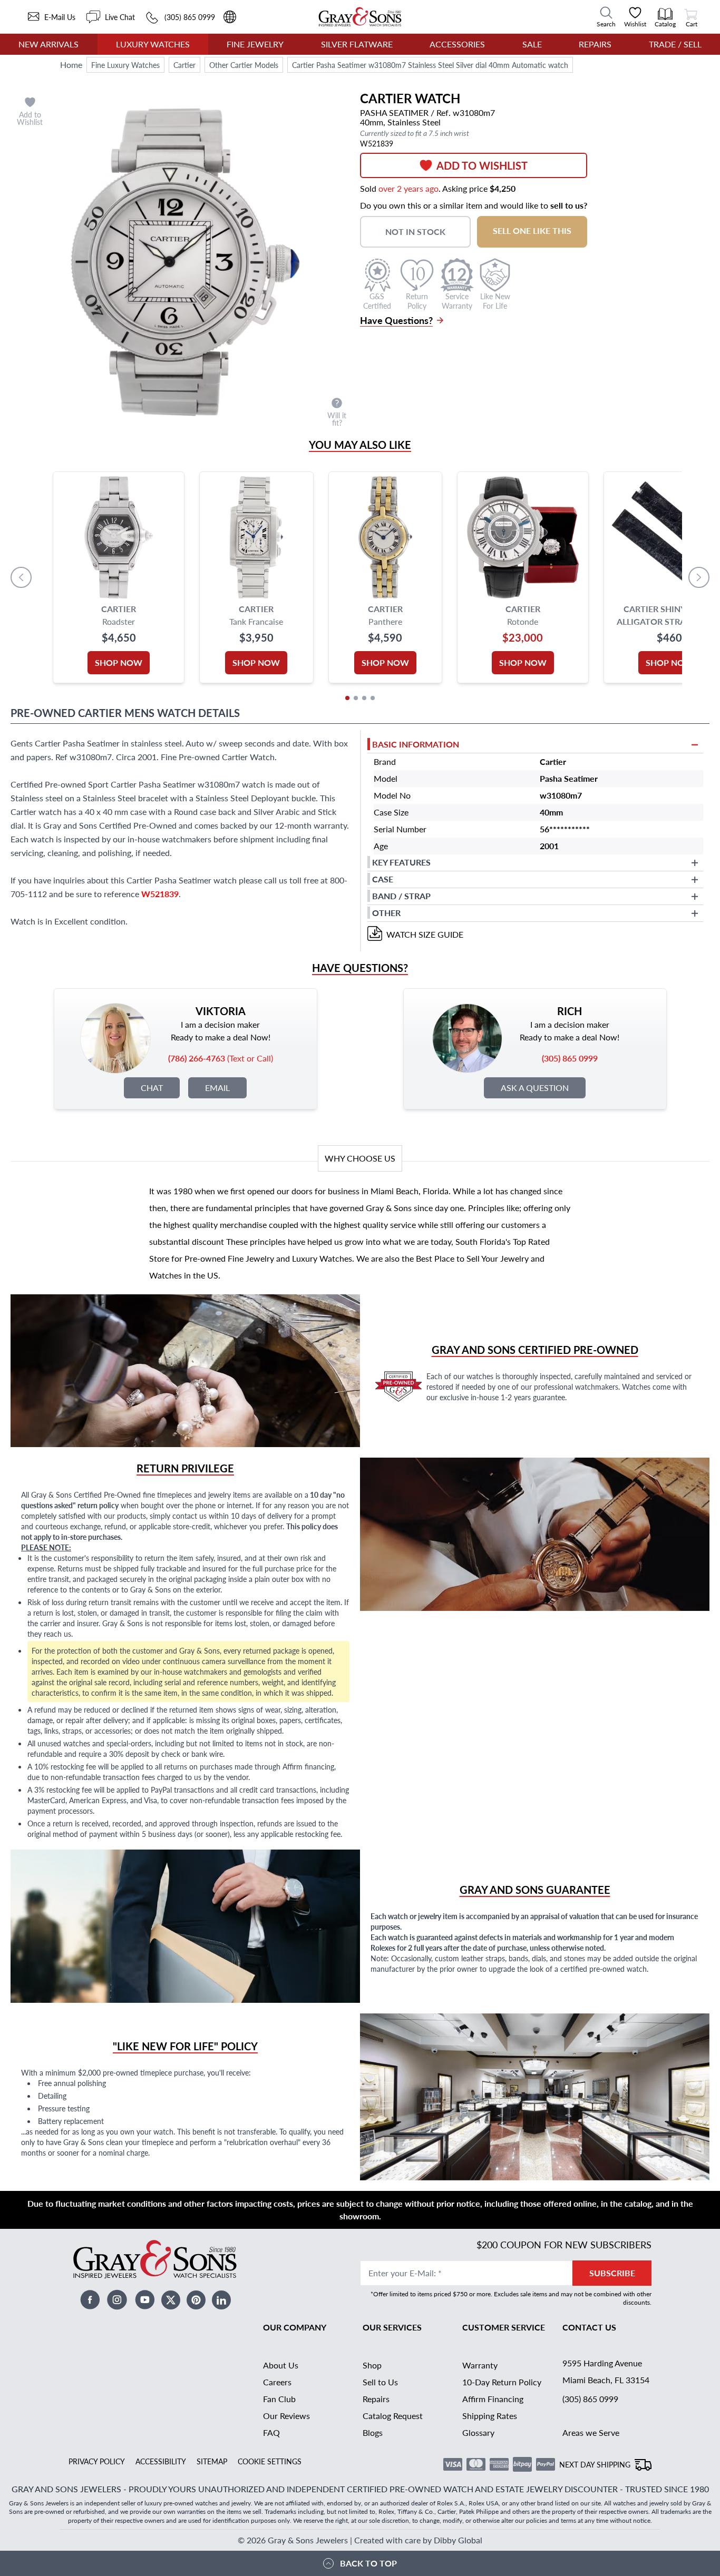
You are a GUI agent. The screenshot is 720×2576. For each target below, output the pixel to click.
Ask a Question (535, 1088)
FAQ (271, 2432)
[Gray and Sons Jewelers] (360, 17)
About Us (281, 2365)
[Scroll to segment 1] (347, 698)
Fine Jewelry (255, 44)
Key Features (401, 862)
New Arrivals (48, 44)
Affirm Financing (493, 2399)
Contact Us (589, 2327)
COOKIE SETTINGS (270, 2461)
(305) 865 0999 (590, 2399)
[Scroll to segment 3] (364, 698)
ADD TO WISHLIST (482, 165)
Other (386, 913)
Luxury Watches (153, 44)
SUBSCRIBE (612, 2273)
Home (71, 65)
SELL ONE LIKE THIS (532, 230)
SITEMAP (212, 2461)
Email (217, 1088)
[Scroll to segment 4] (373, 698)
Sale (532, 44)
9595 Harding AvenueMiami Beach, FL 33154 (606, 2371)
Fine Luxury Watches (125, 65)
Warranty (480, 2365)
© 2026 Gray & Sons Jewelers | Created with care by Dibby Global (360, 2540)
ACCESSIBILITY (161, 2461)
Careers (277, 2382)
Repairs (595, 44)
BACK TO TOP (368, 2563)
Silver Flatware (357, 44)
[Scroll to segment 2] (356, 698)
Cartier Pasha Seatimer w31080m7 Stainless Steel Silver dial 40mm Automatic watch (430, 65)
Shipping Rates (490, 2416)
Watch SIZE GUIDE (425, 934)
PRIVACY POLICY (97, 2461)
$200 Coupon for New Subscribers (564, 2244)
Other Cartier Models (244, 65)
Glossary (478, 2432)
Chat (152, 1088)
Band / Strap (401, 896)
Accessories (457, 44)
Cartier (184, 65)
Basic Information (416, 744)
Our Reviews (286, 2416)
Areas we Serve (591, 2432)
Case (383, 879)
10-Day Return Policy (502, 2382)
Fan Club (279, 2399)
